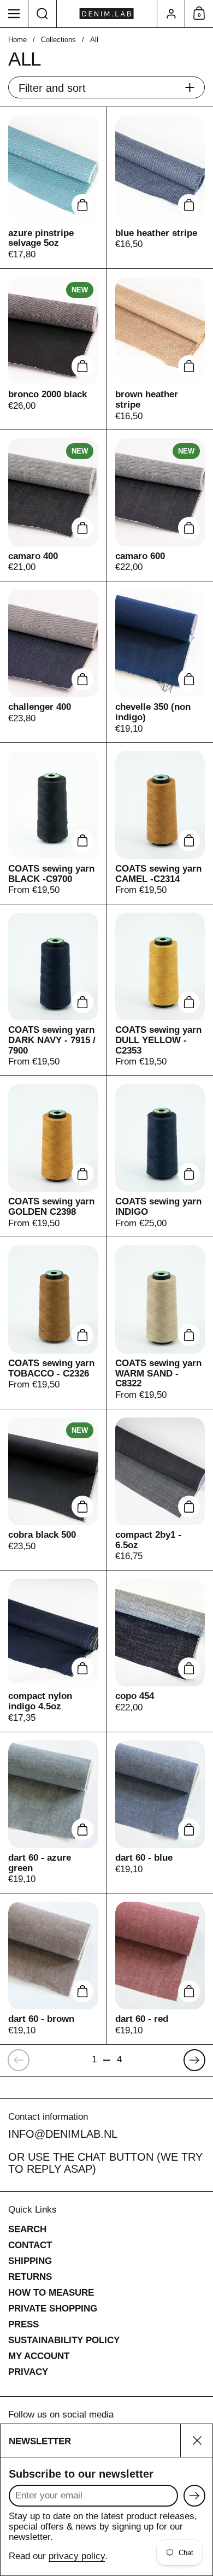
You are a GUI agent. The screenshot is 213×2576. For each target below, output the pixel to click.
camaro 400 (53, 505)
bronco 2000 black (53, 349)
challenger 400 (53, 662)
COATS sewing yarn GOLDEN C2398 (53, 1156)
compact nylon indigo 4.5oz (53, 1651)
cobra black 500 (53, 1490)
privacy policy (77, 2556)
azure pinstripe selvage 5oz (53, 187)
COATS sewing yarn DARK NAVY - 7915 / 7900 (53, 990)
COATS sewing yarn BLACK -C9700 (53, 823)
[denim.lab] (107, 14)
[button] (43, 14)
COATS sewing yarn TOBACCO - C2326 (53, 1323)
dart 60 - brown (53, 1969)
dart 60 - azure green (53, 1813)
